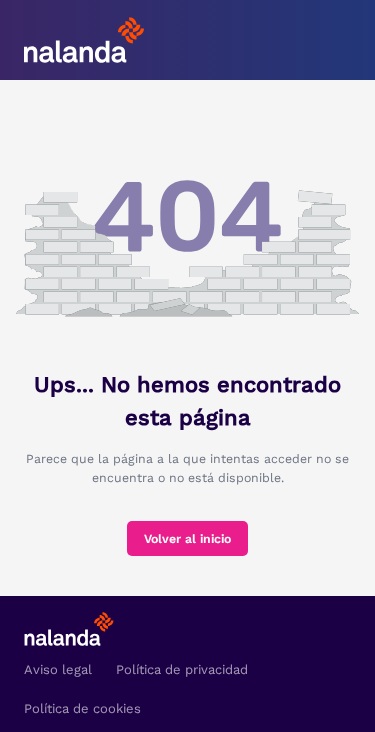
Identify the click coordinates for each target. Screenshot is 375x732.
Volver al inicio (187, 539)
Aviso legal (58, 669)
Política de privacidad (182, 669)
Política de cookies (82, 708)
